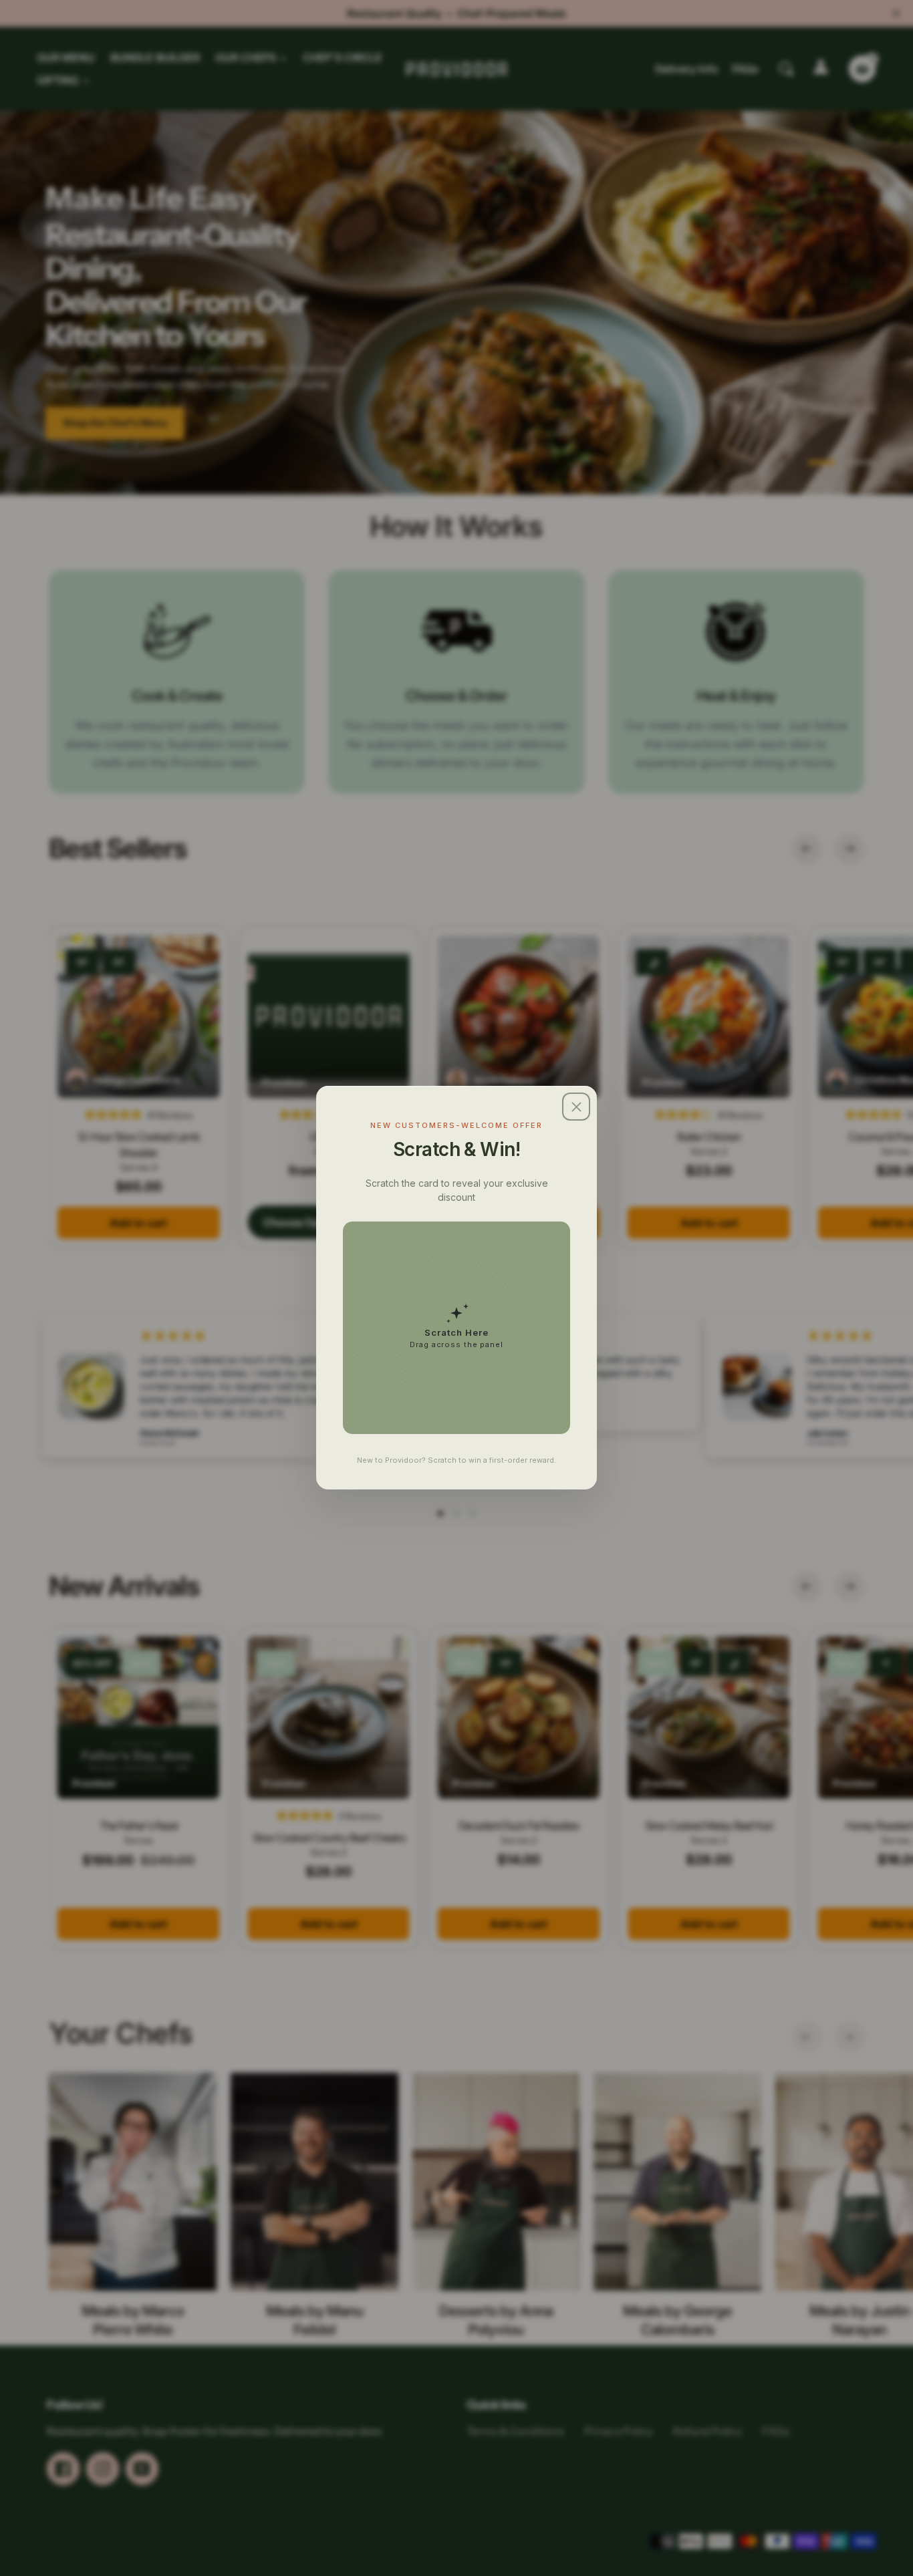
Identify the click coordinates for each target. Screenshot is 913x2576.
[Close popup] (576, 1107)
